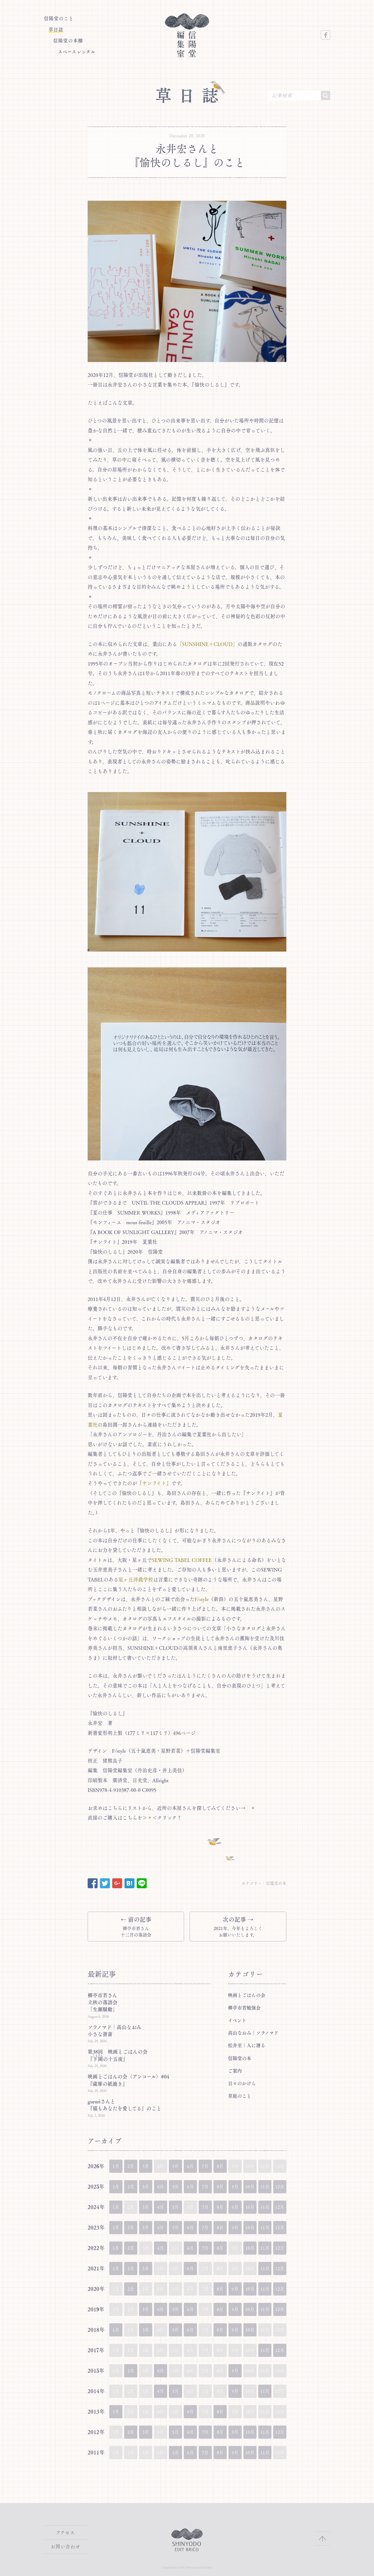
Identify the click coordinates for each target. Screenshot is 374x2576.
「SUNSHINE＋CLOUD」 (207, 644)
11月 (265, 2187)
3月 (146, 2166)
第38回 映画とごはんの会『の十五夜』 (118, 2055)
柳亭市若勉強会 (244, 2008)
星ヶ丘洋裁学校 (136, 1580)
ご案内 (235, 2071)
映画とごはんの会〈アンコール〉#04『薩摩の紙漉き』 (128, 2080)
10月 (250, 2187)
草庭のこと (240, 2096)
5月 (175, 2166)
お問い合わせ (65, 2546)
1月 (116, 2166)
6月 (190, 2166)
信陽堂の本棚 (68, 41)
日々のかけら (242, 2083)
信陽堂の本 (276, 1883)
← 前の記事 (136, 1927)
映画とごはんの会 (247, 1995)
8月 (220, 2166)
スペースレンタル (77, 52)
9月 (235, 2187)
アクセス (65, 2532)
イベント (237, 2020)
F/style (202, 1599)
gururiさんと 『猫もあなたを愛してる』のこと (124, 2105)
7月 (205, 2166)
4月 (161, 2187)
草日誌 (56, 30)
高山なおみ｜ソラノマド (253, 2033)
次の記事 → (238, 1927)
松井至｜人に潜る (247, 2045)
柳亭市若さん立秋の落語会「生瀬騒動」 (103, 2002)
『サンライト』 (154, 1483)
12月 (280, 2187)
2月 (131, 2166)
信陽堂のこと (59, 18)
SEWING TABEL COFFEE (182, 1560)
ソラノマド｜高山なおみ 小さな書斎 (117, 2031)
